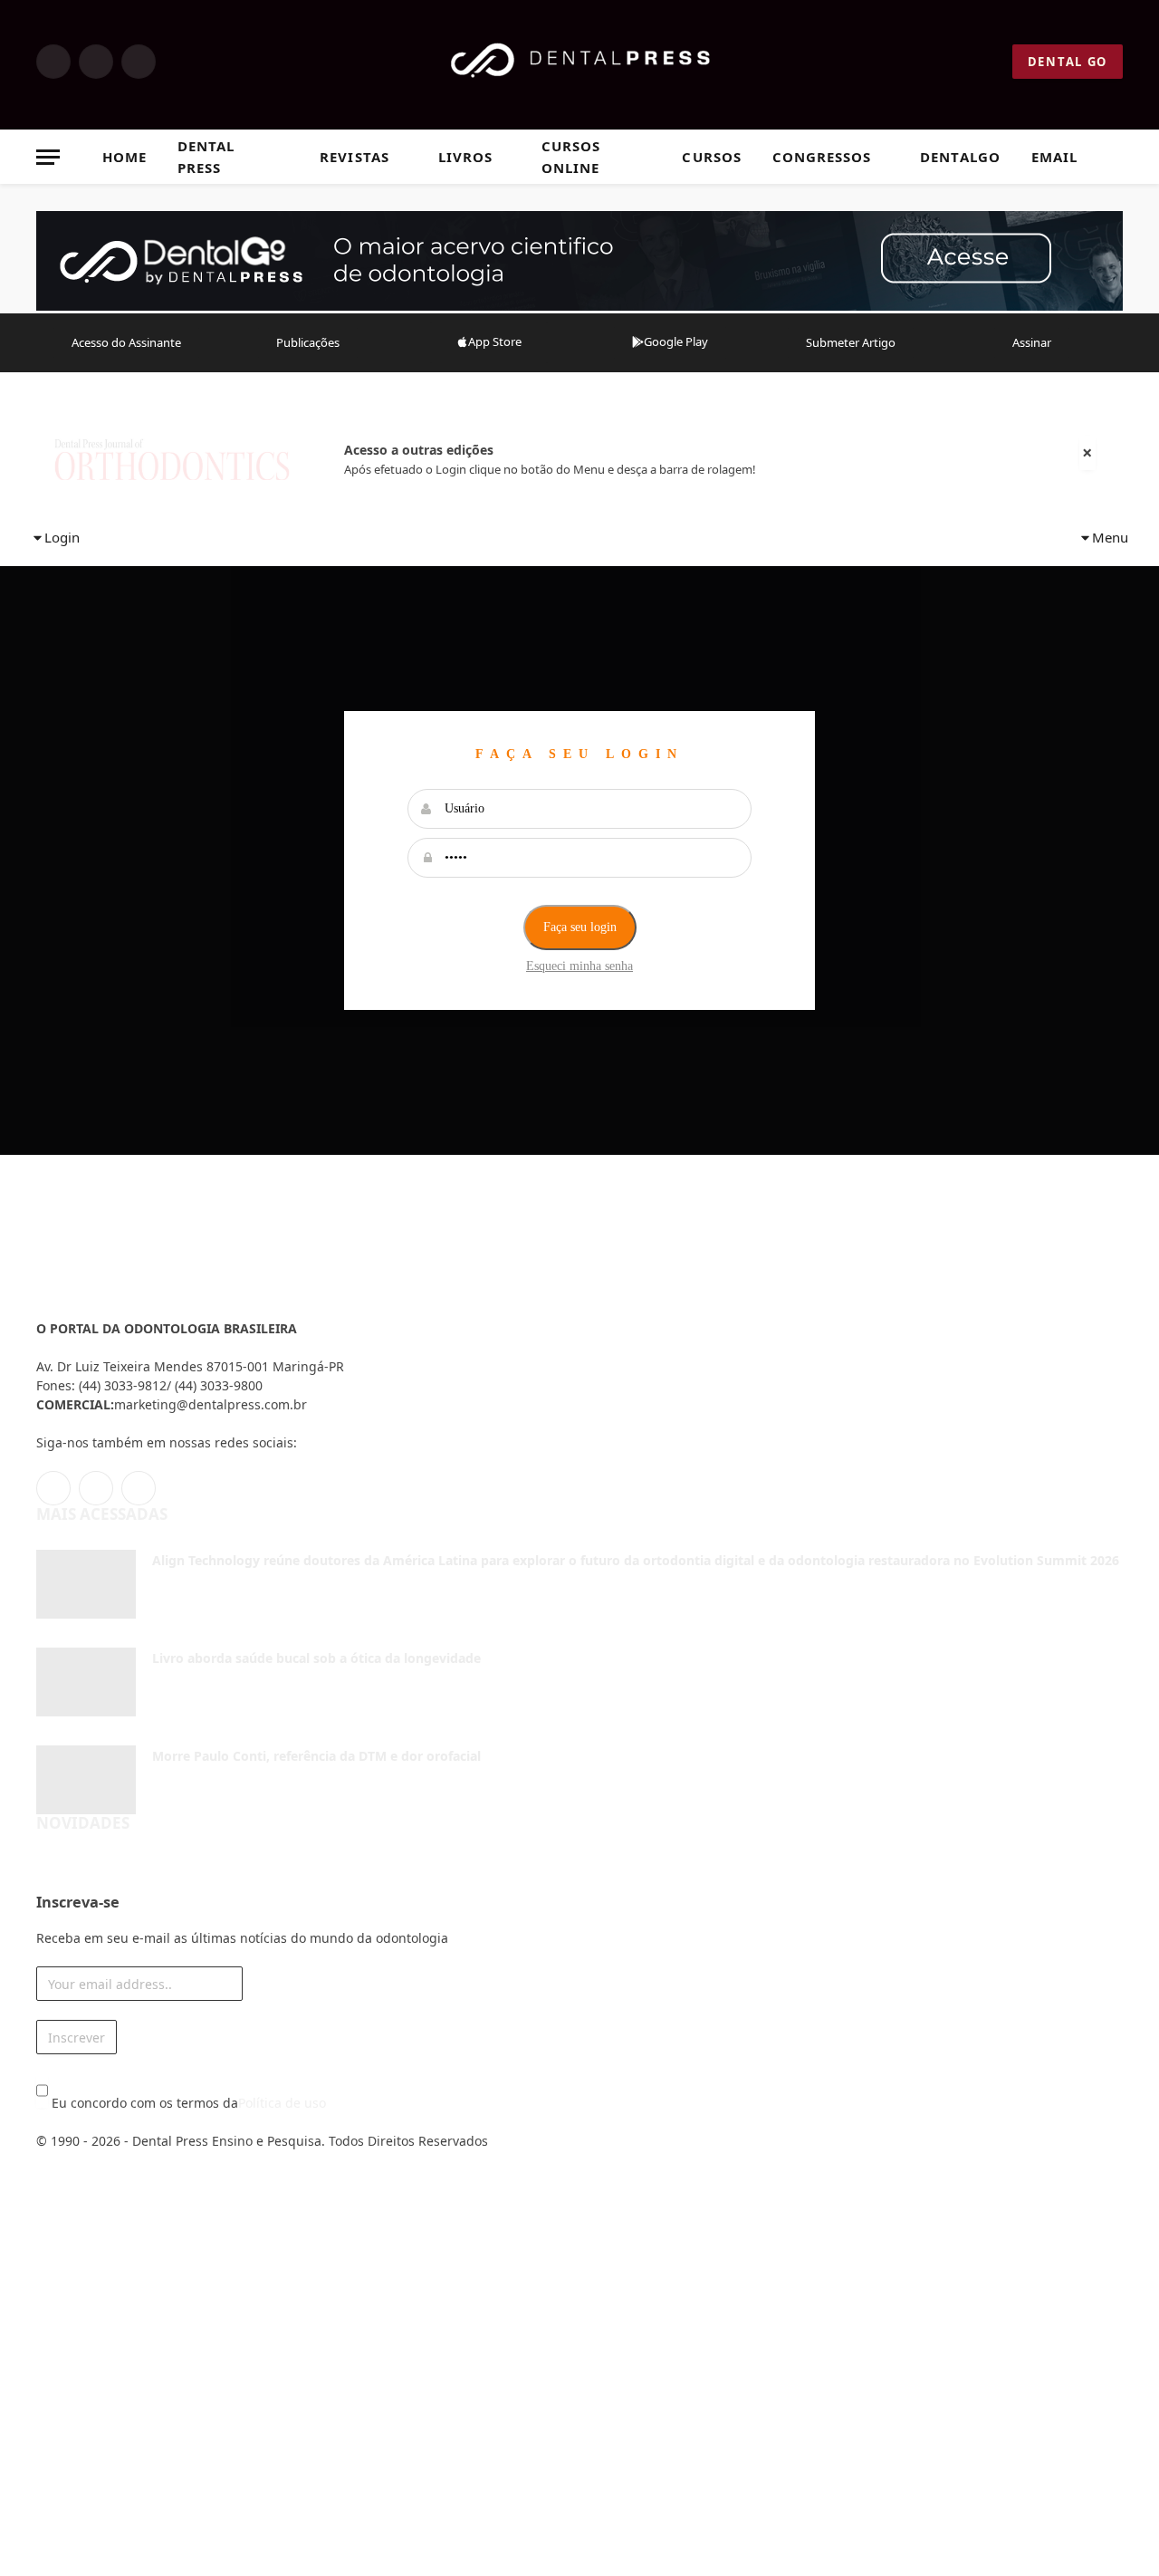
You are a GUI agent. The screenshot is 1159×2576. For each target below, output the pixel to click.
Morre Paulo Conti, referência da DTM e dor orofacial (316, 1756)
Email (1054, 157)
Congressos (822, 157)
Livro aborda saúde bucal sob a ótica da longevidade (316, 1658)
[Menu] (48, 157)
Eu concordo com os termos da (187, 2103)
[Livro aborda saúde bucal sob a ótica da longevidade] (86, 1682)
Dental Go (1068, 62)
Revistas (354, 157)
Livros (465, 157)
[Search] (1115, 157)
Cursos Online (571, 157)
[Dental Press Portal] (580, 62)
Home (125, 157)
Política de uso (282, 2103)
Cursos (711, 157)
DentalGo (960, 157)
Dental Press (206, 157)
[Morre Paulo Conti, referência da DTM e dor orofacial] (86, 1780)
